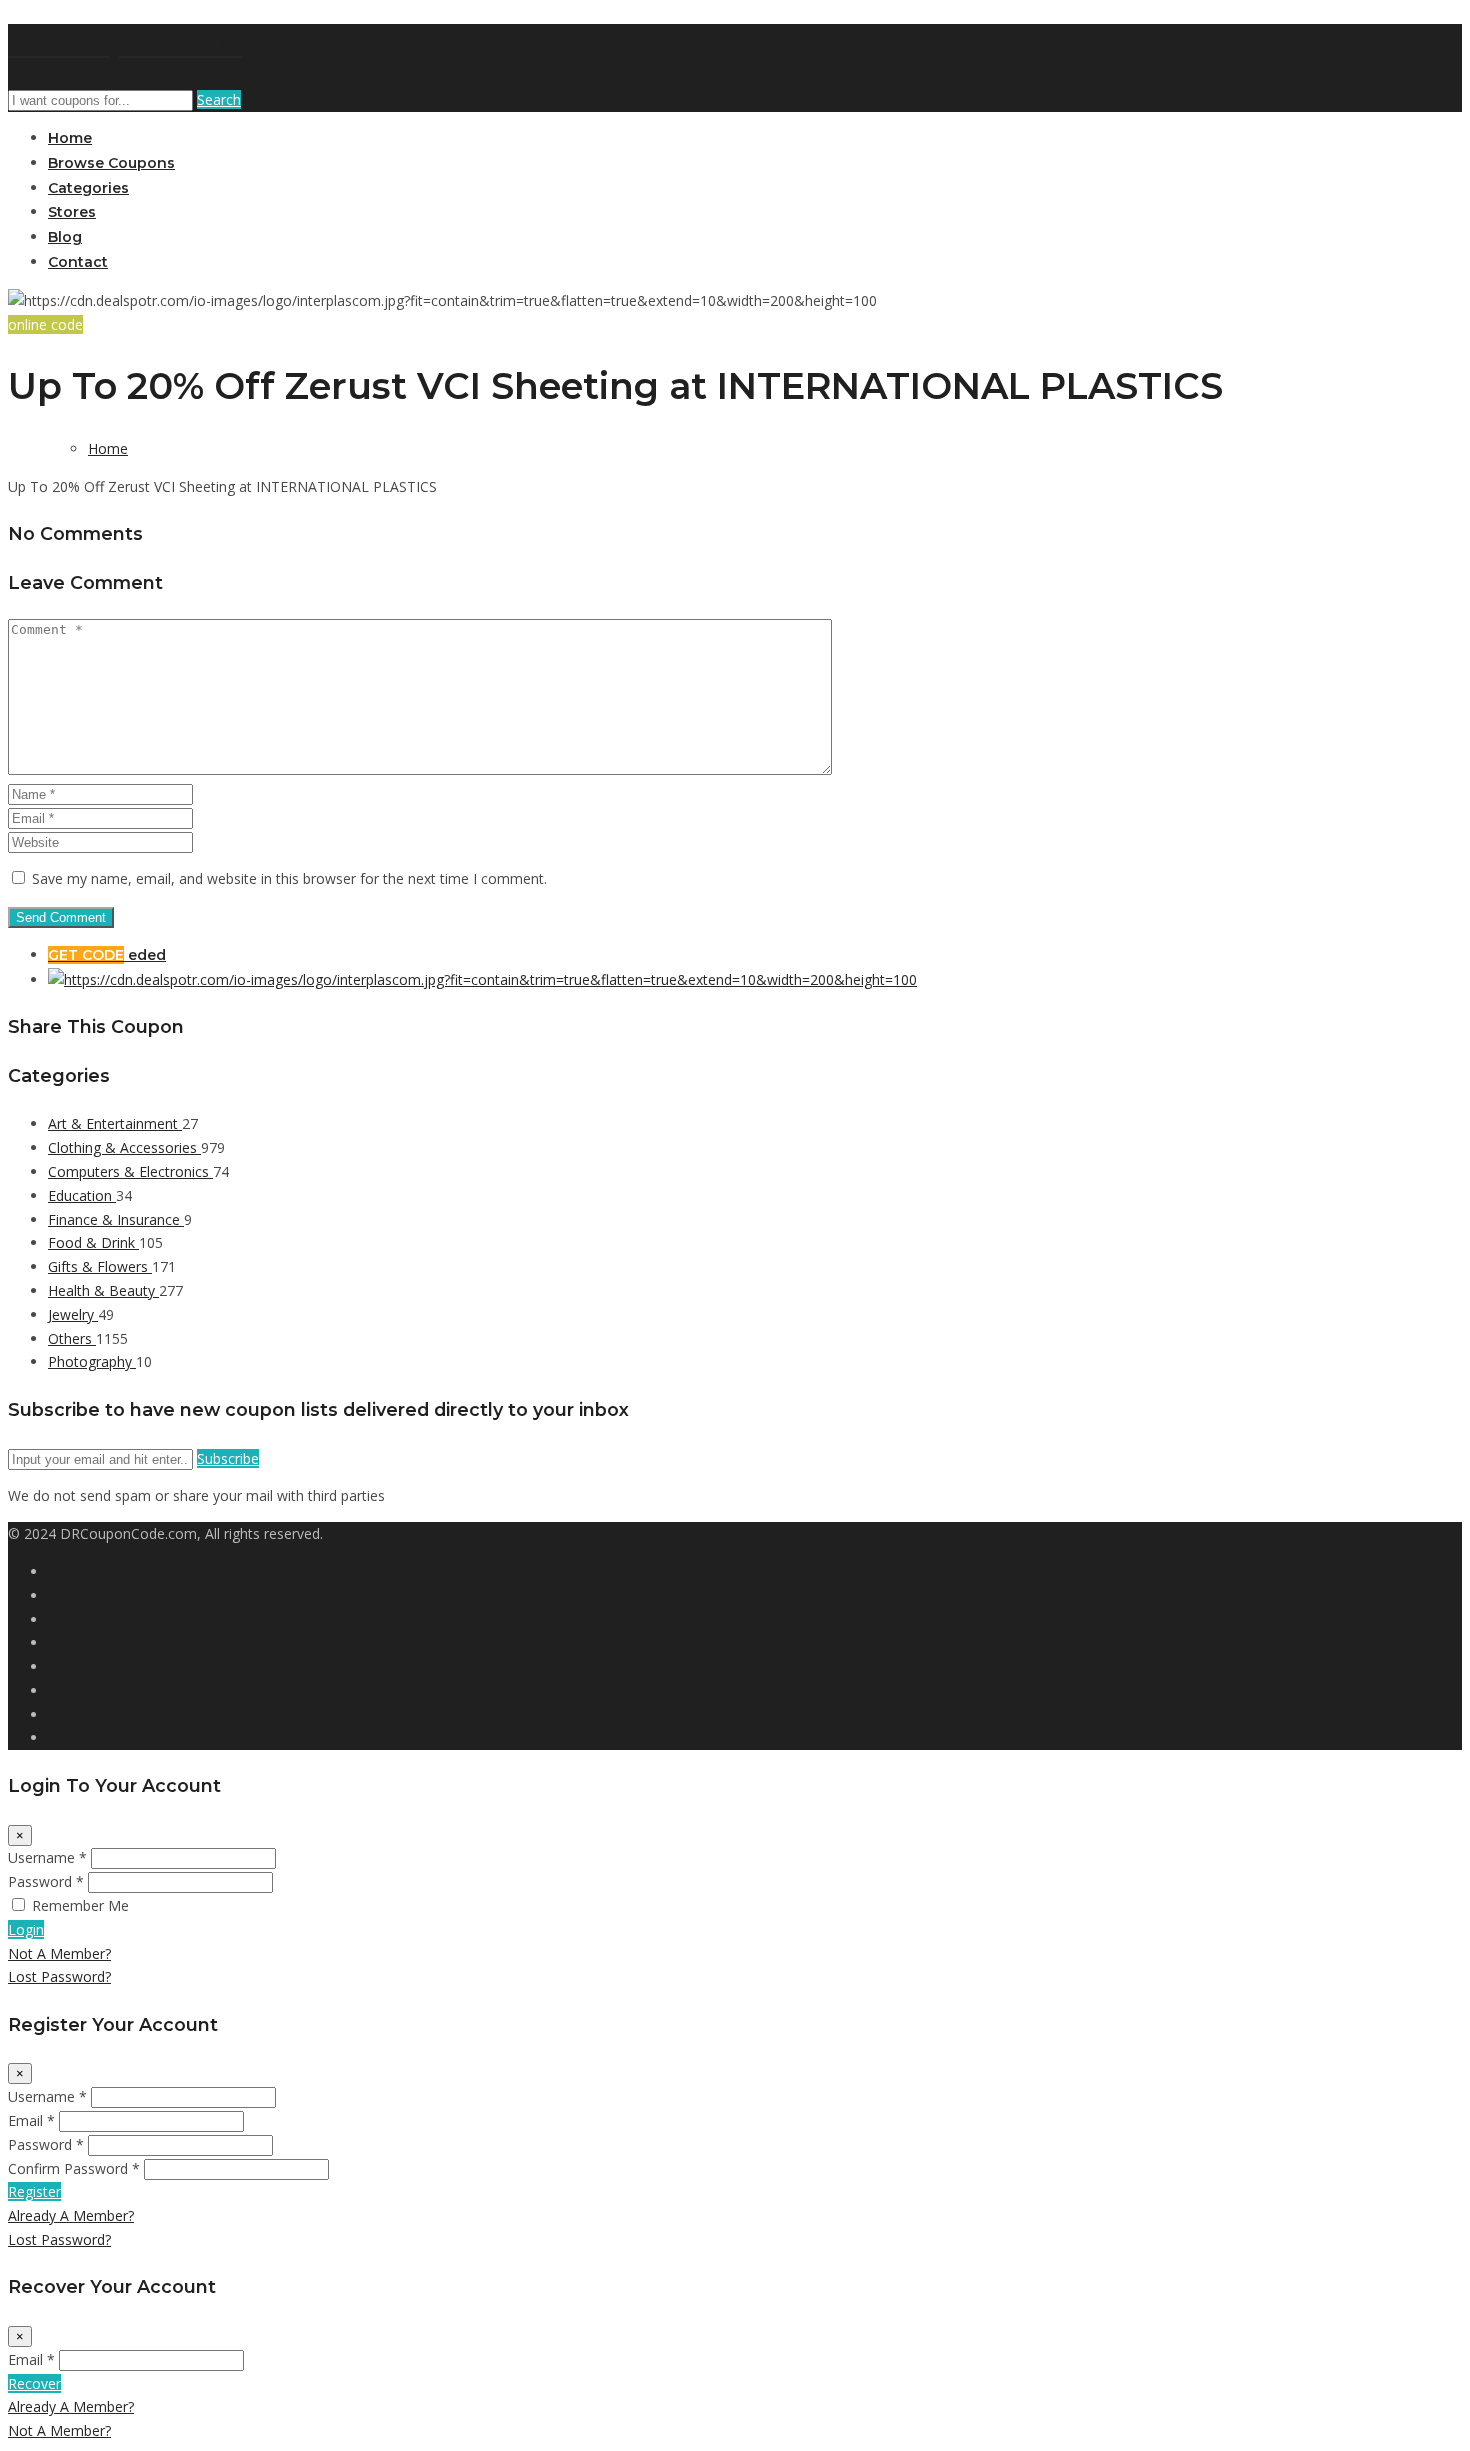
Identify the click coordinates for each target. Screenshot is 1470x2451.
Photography (92, 1361)
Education (82, 1195)
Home (70, 138)
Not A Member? (59, 1953)
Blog (65, 237)
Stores (72, 212)
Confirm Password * (74, 2168)
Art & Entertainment (115, 1123)
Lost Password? (59, 1976)
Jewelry (73, 1314)
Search (219, 99)
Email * (31, 2120)
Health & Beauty (103, 1290)
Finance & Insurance (116, 1219)
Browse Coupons (111, 163)
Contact (78, 262)
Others (72, 1338)
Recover (34, 2383)
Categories (88, 188)
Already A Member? (71, 2215)
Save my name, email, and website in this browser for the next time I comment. (289, 878)
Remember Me (80, 1905)
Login (26, 1929)
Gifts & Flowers (100, 1266)
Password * (46, 1881)
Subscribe (228, 1458)
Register (34, 2191)
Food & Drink (93, 1242)
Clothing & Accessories (124, 1147)
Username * (47, 1857)
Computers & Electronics (130, 1171)
